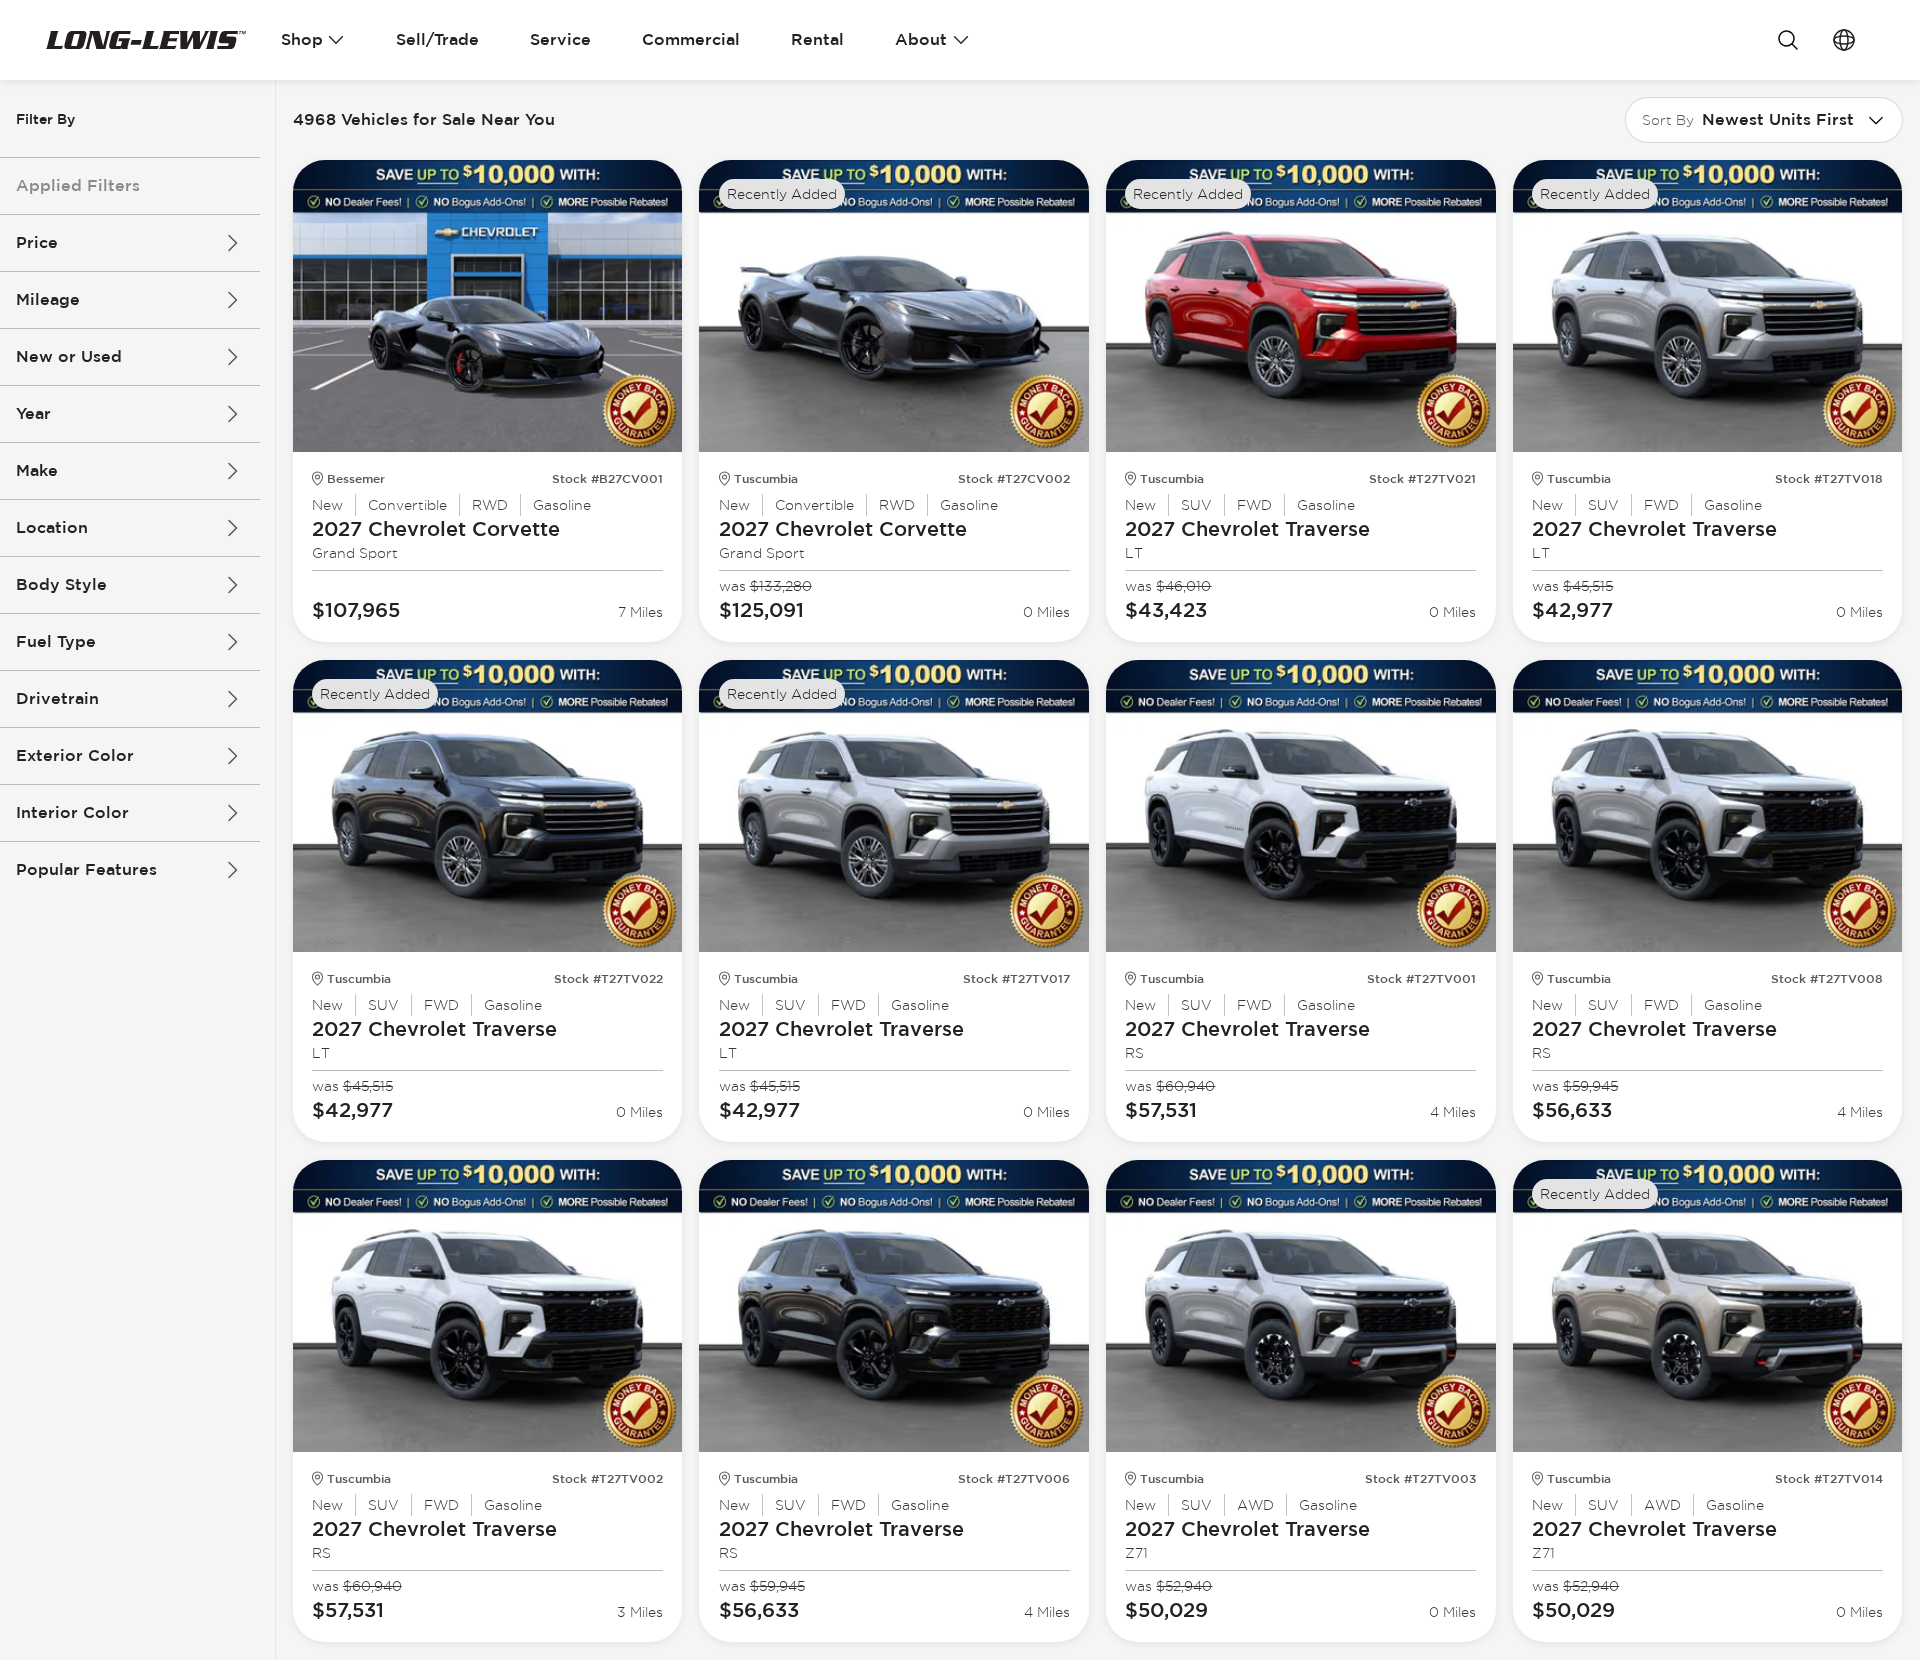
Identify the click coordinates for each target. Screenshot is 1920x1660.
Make (37, 470)
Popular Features (86, 869)
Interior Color (72, 812)
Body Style (61, 584)
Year (33, 413)
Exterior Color (75, 755)
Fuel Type (56, 641)
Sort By (1668, 120)
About (921, 39)
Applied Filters (78, 185)
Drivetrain (57, 698)
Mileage (48, 299)
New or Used (69, 356)
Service (560, 39)
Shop (302, 39)
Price (37, 242)
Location (52, 527)
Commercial (691, 39)
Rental (817, 39)
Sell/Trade (437, 39)
